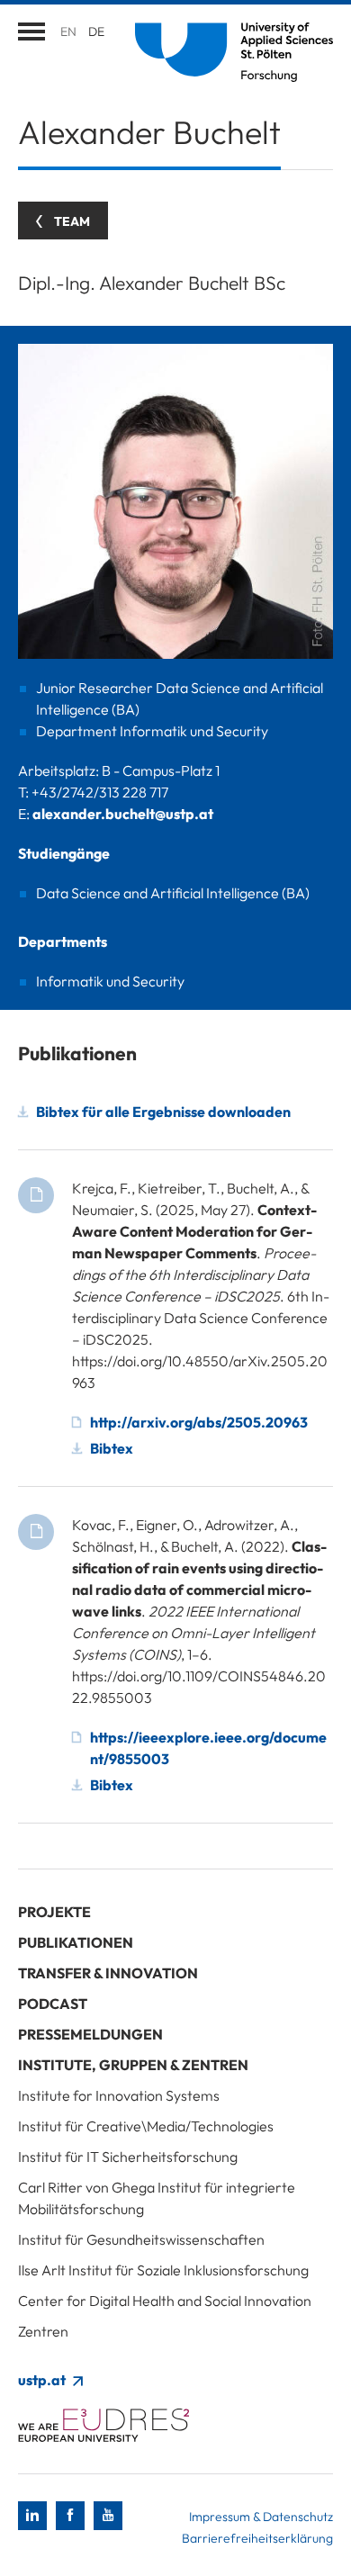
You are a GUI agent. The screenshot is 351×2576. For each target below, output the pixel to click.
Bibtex (112, 1448)
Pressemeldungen (90, 2034)
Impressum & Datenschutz (261, 2517)
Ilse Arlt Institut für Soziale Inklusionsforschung (163, 2270)
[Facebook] (70, 2516)
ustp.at (43, 2380)
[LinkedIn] (32, 2516)
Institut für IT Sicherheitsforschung (128, 2157)
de (96, 32)
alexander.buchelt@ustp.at (123, 814)
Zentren (43, 2331)
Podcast (53, 2004)
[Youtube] (108, 2516)
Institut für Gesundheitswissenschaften (141, 2239)
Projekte (54, 1912)
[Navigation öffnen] (31, 32)
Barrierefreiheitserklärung (257, 2538)
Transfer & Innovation (108, 1973)
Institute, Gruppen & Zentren (133, 2065)
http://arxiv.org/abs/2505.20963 (199, 1422)
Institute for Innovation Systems (119, 2095)
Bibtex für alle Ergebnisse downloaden (163, 1112)
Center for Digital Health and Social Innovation (165, 2301)
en (68, 32)
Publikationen (76, 1942)
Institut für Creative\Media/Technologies (146, 2126)
